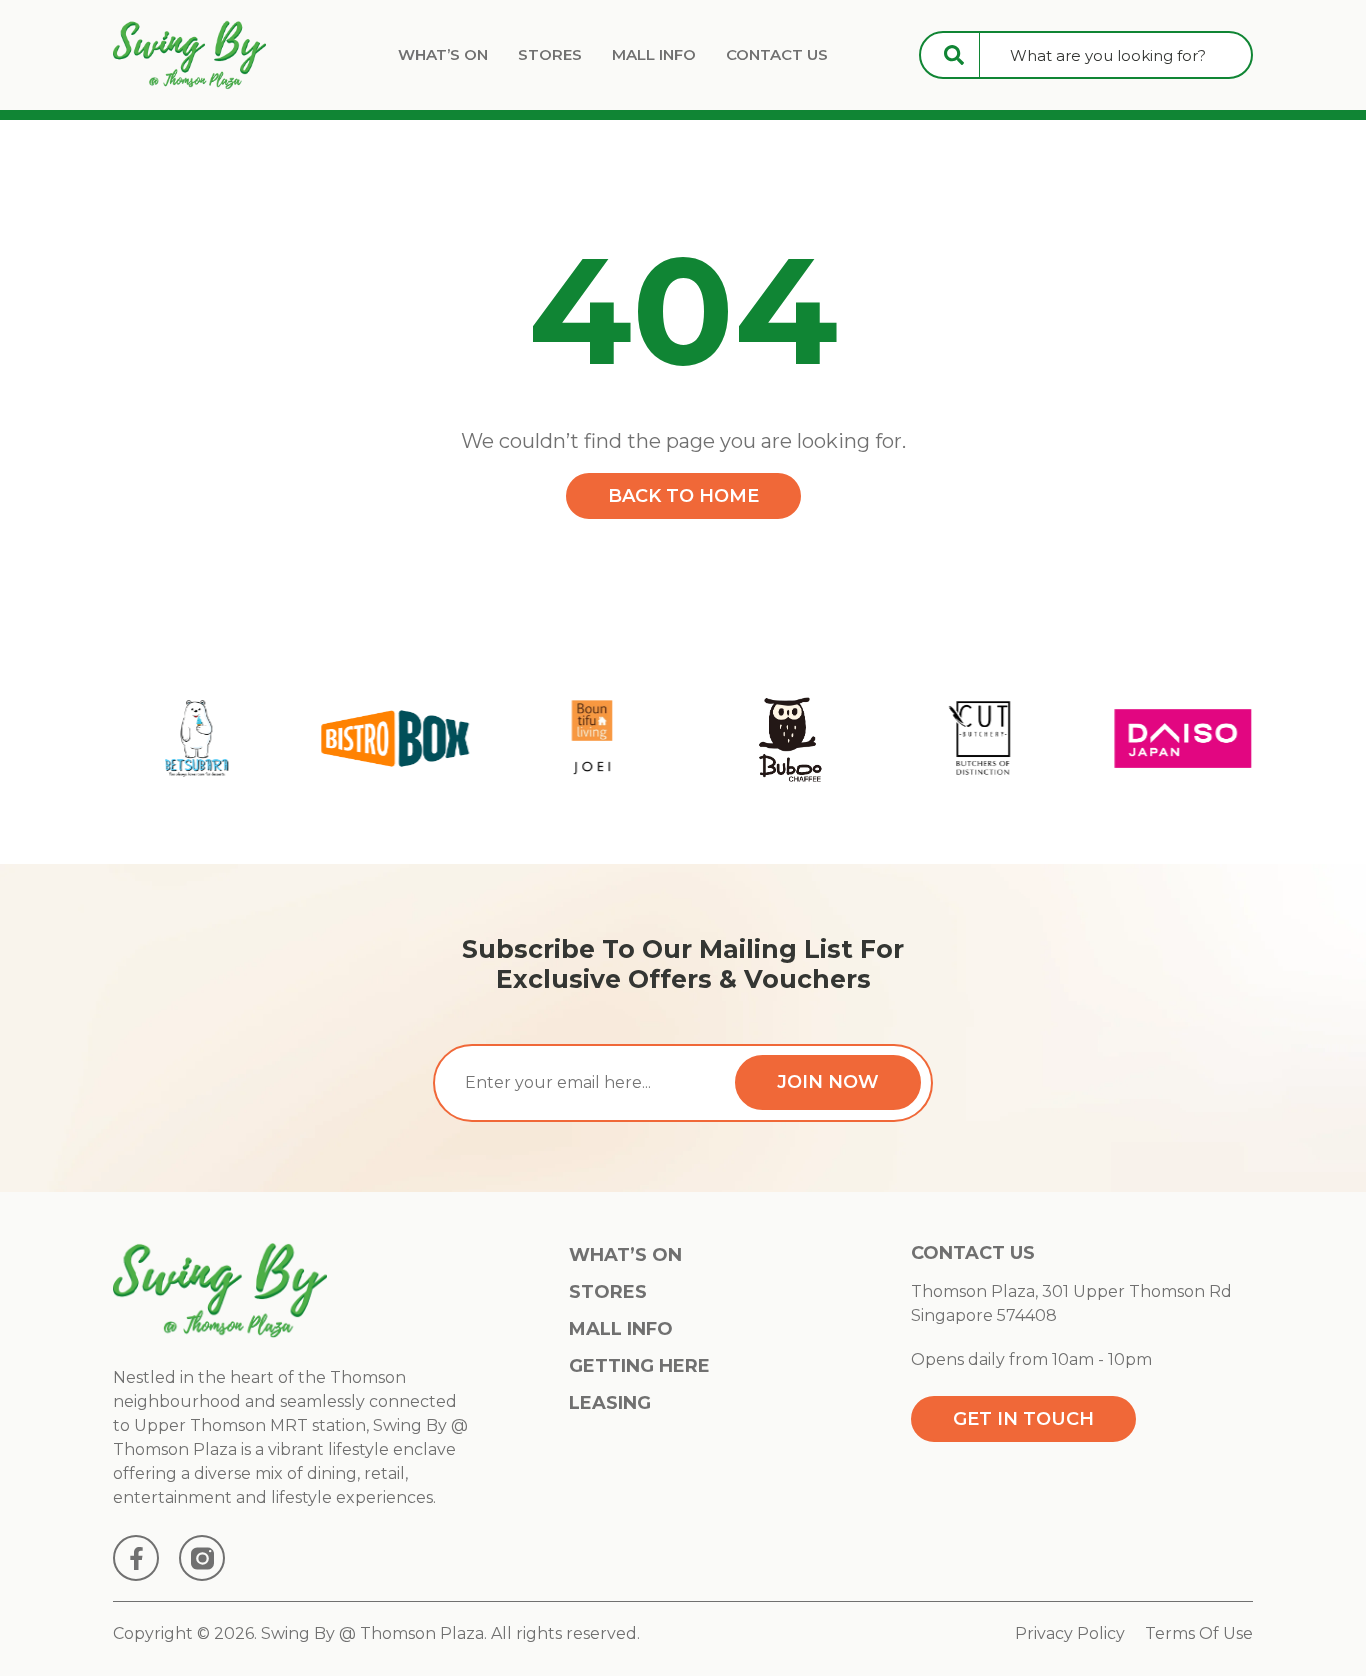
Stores (550, 54)
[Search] (954, 55)
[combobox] (1115, 55)
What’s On (443, 54)
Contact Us (777, 54)
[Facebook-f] (136, 1558)
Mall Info (654, 54)
